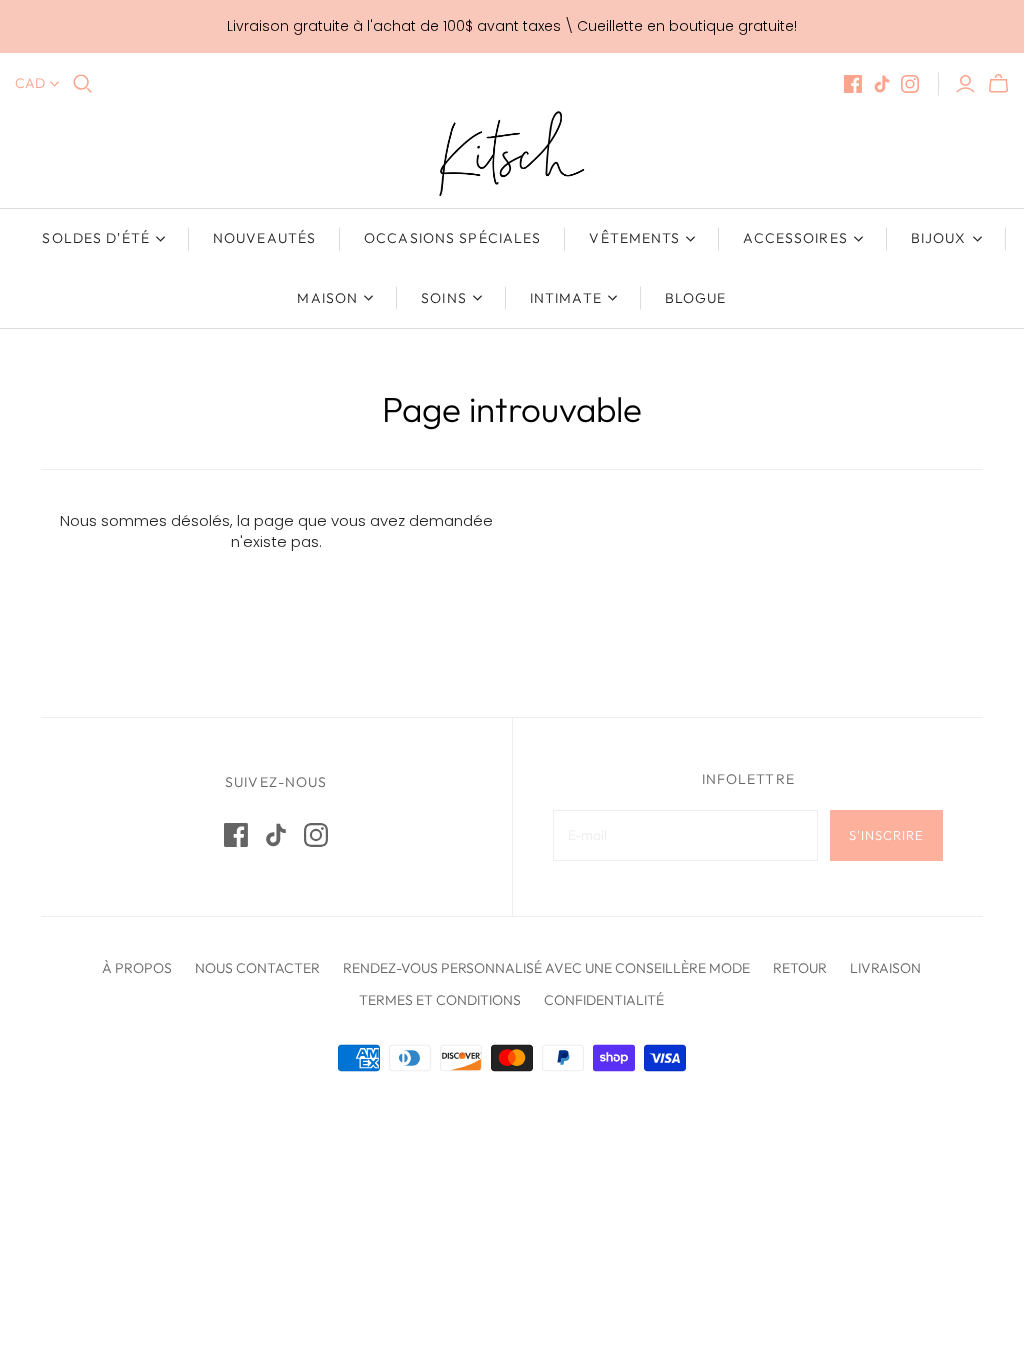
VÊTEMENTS (634, 238)
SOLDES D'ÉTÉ (95, 238)
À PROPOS (137, 968)
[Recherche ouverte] (83, 84)
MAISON (327, 298)
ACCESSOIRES (795, 238)
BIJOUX (939, 238)
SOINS (444, 298)
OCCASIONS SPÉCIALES (452, 238)
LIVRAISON (885, 968)
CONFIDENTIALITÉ (604, 1000)
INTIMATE (566, 298)
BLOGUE (696, 298)
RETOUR (800, 968)
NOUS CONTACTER (257, 968)
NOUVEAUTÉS (264, 238)
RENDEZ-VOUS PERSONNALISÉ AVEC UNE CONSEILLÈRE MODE (546, 968)
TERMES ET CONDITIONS (440, 1000)
